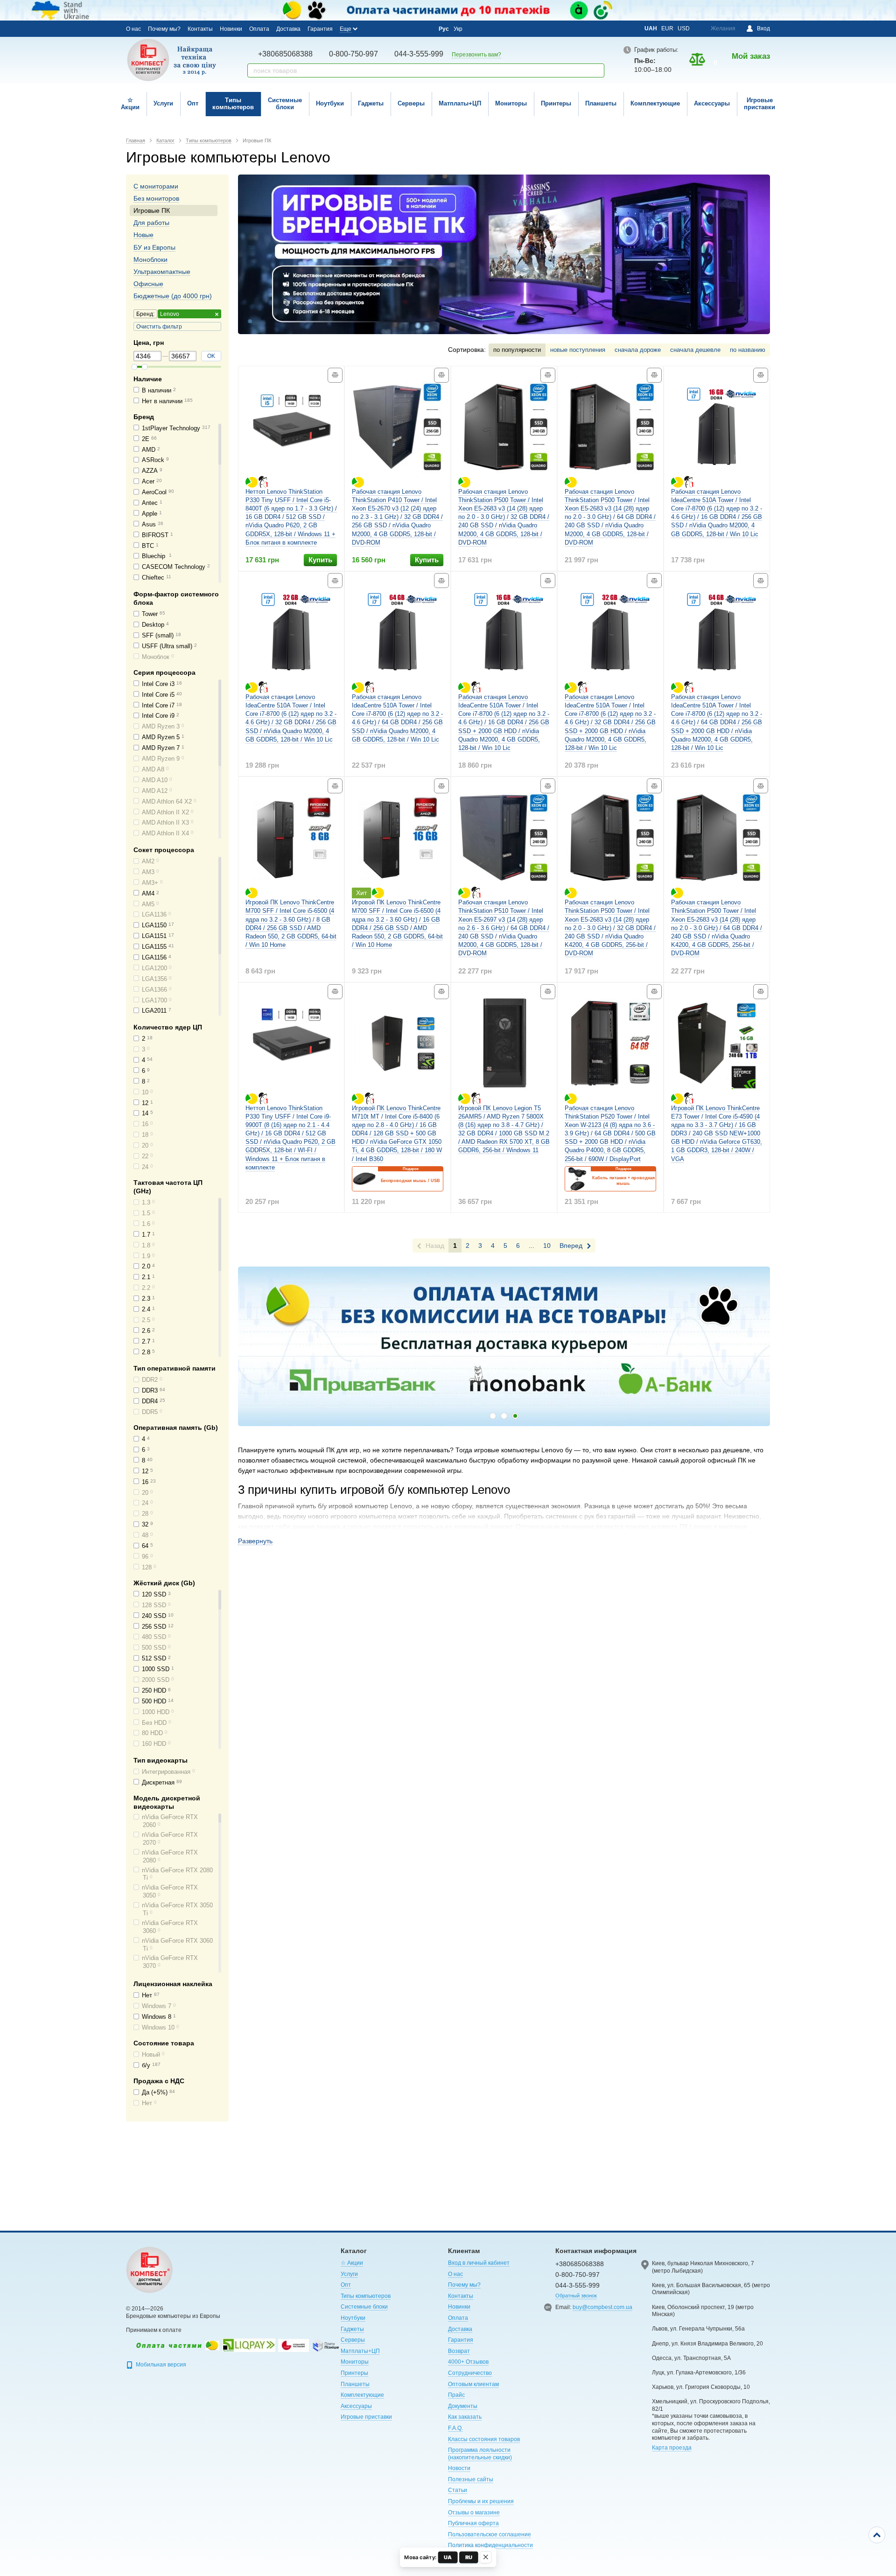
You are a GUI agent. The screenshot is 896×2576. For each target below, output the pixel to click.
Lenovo (170, 314)
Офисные (148, 284)
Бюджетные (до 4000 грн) (173, 296)
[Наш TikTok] (423, 29)
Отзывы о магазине (474, 2513)
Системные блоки (285, 104)
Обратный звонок (576, 2296)
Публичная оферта (473, 2523)
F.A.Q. (455, 2428)
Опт (193, 103)
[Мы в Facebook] (373, 28)
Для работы (151, 223)
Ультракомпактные (162, 272)
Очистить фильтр (159, 327)
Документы (463, 2406)
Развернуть (255, 1541)
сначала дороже (638, 350)
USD (684, 28)
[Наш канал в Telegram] (411, 29)
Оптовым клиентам (473, 2384)
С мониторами (156, 186)
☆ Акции (130, 104)
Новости (459, 2468)
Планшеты (601, 103)
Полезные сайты (471, 2479)
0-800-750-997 (353, 54)
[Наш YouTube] (398, 28)
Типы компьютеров (233, 104)
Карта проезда (672, 2448)
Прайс (456, 2395)
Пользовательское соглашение (490, 2534)
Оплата (259, 29)
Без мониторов (156, 198)
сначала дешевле (695, 350)
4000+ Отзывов (468, 2362)
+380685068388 (285, 54)
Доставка (288, 29)
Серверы (411, 103)
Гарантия (320, 29)
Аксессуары (712, 103)
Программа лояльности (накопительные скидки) (480, 2454)
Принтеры (556, 103)
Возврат (459, 2351)
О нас (133, 29)
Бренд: (145, 314)
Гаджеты (371, 103)
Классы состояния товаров (484, 2439)
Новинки (231, 29)
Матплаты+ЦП (460, 103)
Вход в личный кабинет (479, 2263)
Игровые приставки (759, 104)
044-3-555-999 (419, 54)
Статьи (458, 2490)
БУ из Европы (154, 247)
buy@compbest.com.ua (602, 2307)
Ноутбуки (330, 103)
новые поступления (578, 350)
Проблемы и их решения (481, 2501)
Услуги (163, 103)
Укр (458, 29)
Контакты (200, 29)
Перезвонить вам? (476, 55)
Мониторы (511, 103)
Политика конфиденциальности (490, 2545)
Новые (143, 235)
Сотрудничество (470, 2373)
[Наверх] (877, 2535)
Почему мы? (164, 29)
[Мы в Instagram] (385, 28)
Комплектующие (655, 103)
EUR (667, 28)
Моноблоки (150, 259)
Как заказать (465, 2417)
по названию (748, 350)
